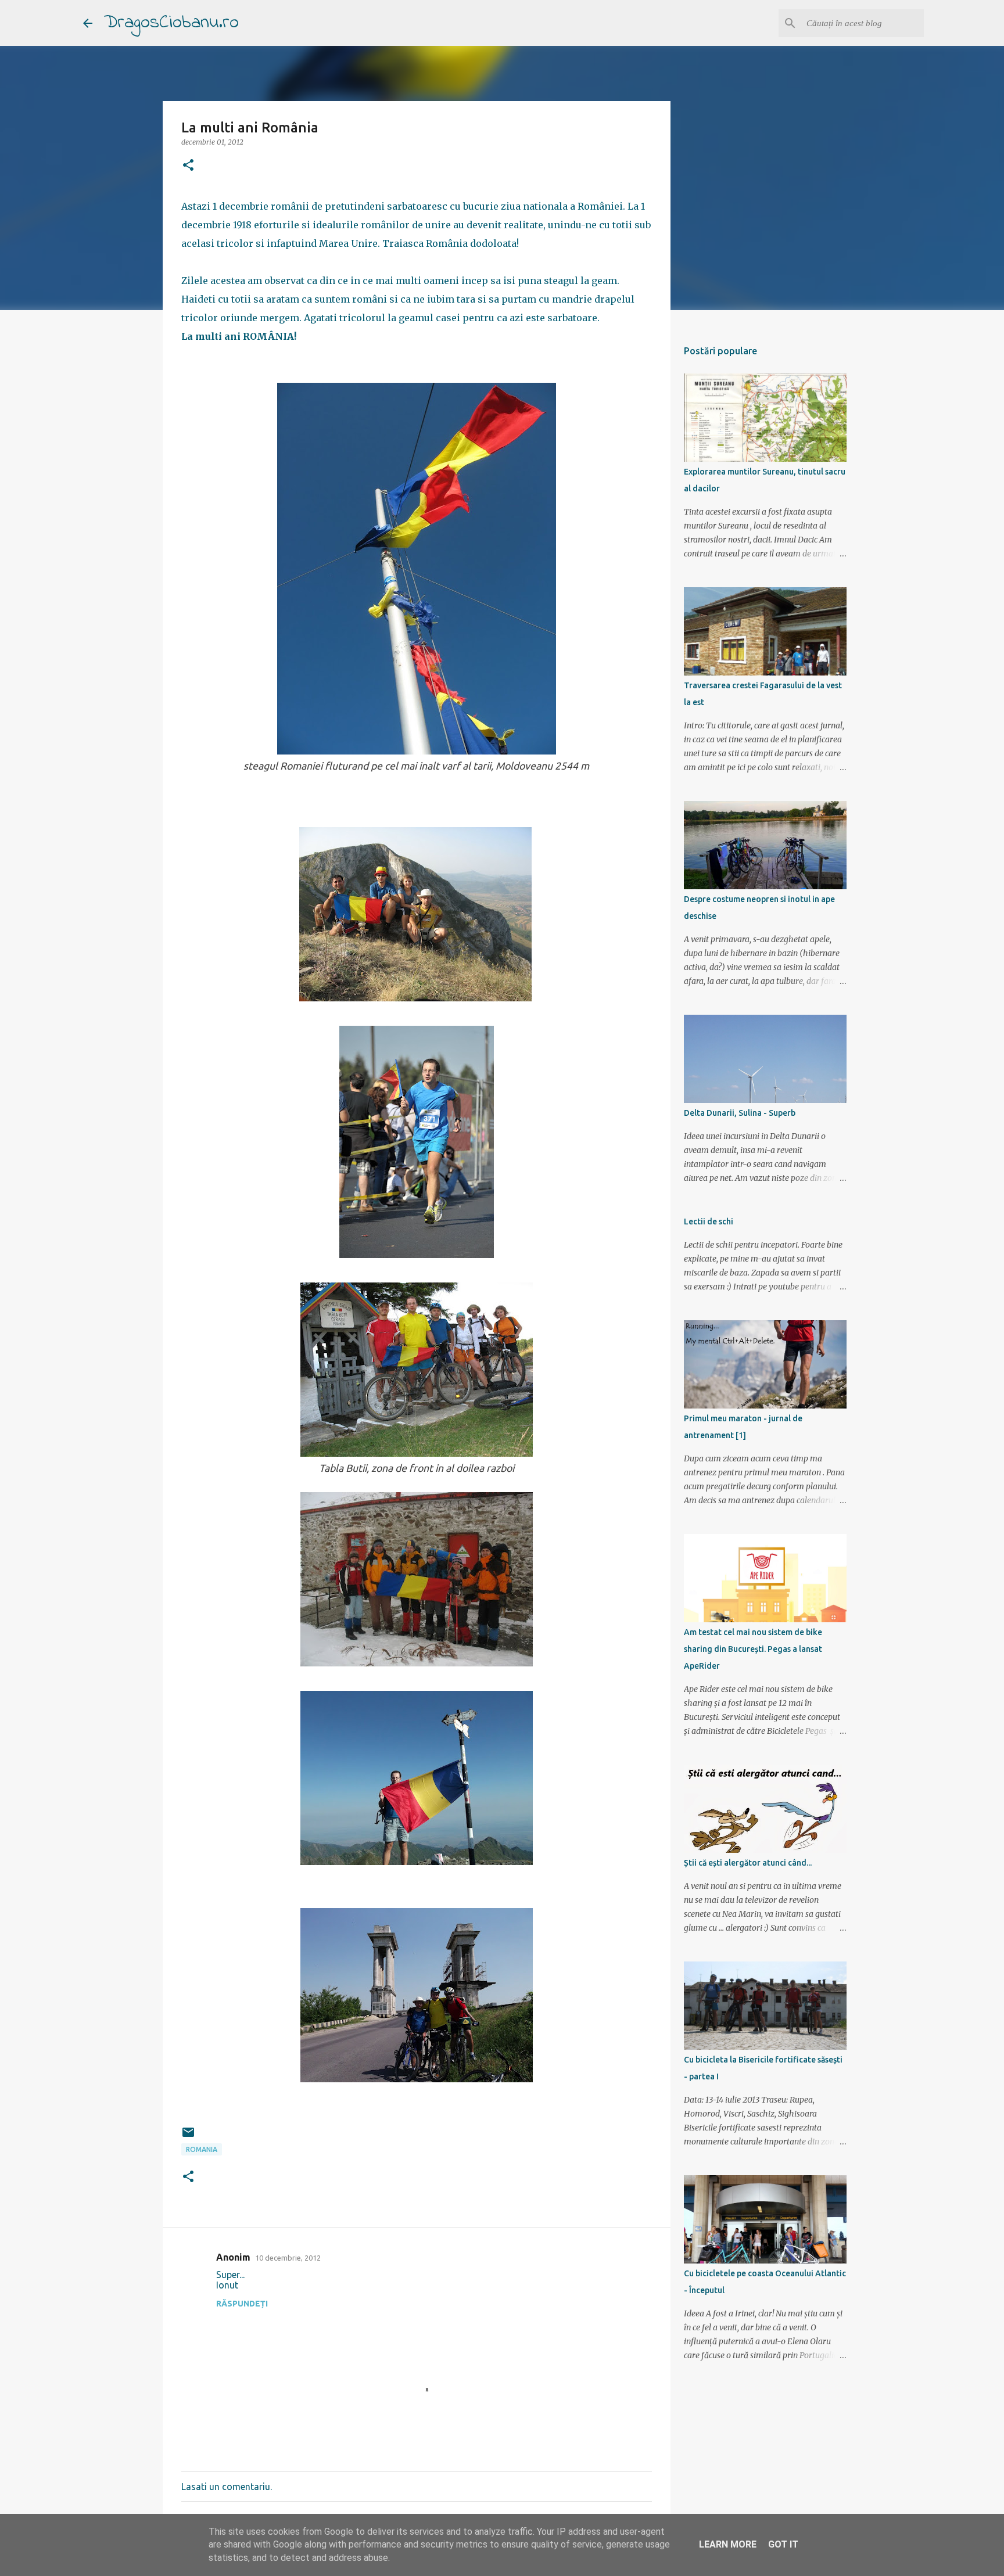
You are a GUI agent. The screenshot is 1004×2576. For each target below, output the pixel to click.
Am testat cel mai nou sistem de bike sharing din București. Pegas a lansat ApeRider (753, 1649)
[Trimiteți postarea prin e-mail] (188, 2137)
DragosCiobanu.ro (171, 23)
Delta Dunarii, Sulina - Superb (740, 1113)
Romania (202, 2149)
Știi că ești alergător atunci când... (748, 1863)
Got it (783, 2544)
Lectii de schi (709, 1221)
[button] (188, 166)
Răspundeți (242, 2304)
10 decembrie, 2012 (288, 2258)
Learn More (728, 2544)
